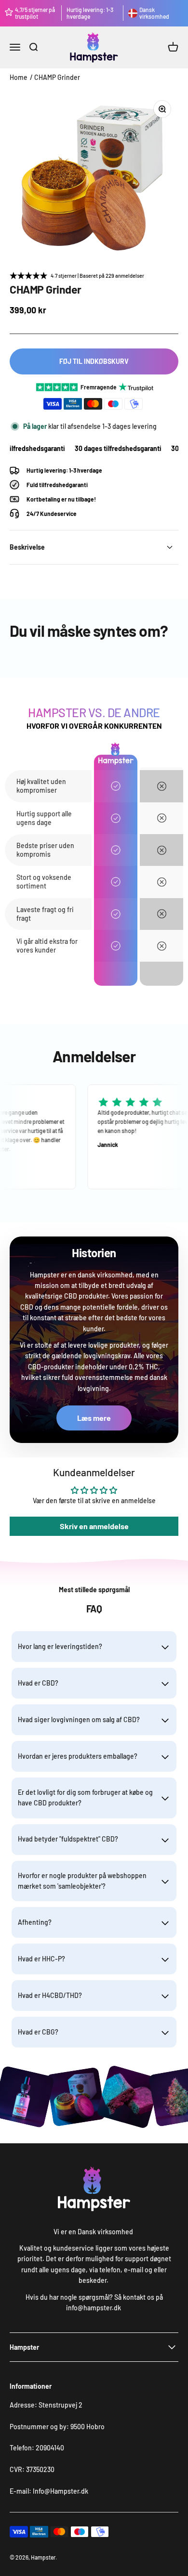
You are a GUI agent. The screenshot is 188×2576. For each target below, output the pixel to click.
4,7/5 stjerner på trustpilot (35, 13)
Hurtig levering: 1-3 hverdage (90, 13)
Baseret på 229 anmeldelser (112, 276)
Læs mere (94, 1418)
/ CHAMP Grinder (55, 77)
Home (19, 77)
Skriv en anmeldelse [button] (94, 1526)
